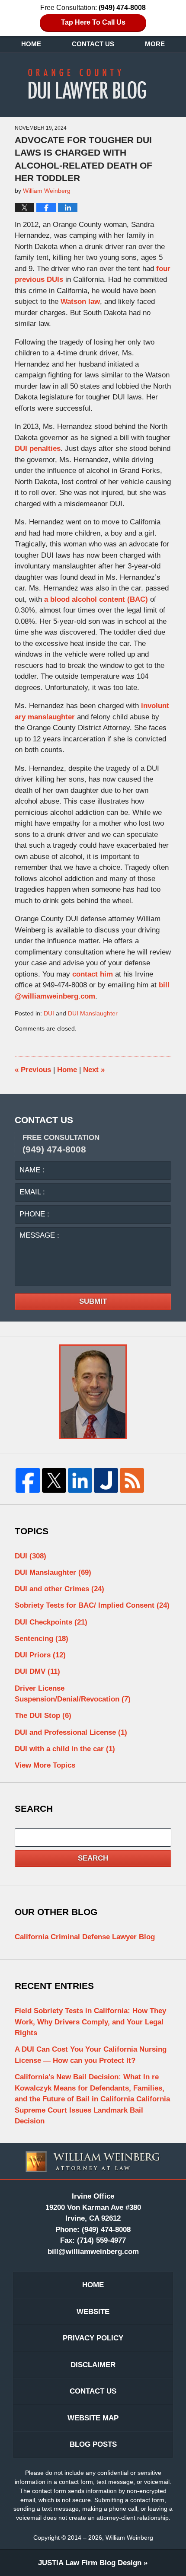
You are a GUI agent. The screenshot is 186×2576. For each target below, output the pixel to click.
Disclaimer (93, 2365)
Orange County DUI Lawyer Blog (93, 83)
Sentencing (42, 1639)
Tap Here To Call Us (93, 22)
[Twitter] (54, 1480)
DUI (49, 1013)
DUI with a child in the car (65, 1749)
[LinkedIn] (80, 1480)
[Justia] (106, 1480)
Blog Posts (93, 2444)
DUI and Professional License (71, 1732)
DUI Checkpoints (51, 1622)
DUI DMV (37, 1671)
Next (94, 1070)
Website (93, 2312)
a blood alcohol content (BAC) (96, 599)
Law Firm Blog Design (90, 2563)
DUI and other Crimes (59, 1589)
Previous (33, 1070)
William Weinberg (129, 2538)
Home (31, 44)
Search (93, 1858)
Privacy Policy (93, 2338)
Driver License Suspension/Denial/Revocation (73, 1694)
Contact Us (93, 44)
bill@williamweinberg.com (93, 2252)
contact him (93, 974)
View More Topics (45, 1765)
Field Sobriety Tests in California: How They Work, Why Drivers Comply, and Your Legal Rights (90, 2022)
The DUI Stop (43, 1716)
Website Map (93, 2418)
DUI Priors (40, 1655)
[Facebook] (28, 1480)
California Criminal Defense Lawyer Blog (85, 1937)
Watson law (80, 302)
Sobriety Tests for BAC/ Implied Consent (92, 1605)
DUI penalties (38, 448)
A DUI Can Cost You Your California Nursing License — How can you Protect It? (91, 2055)
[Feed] (132, 1480)
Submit (93, 1301)
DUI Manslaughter (93, 1013)
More (155, 44)
